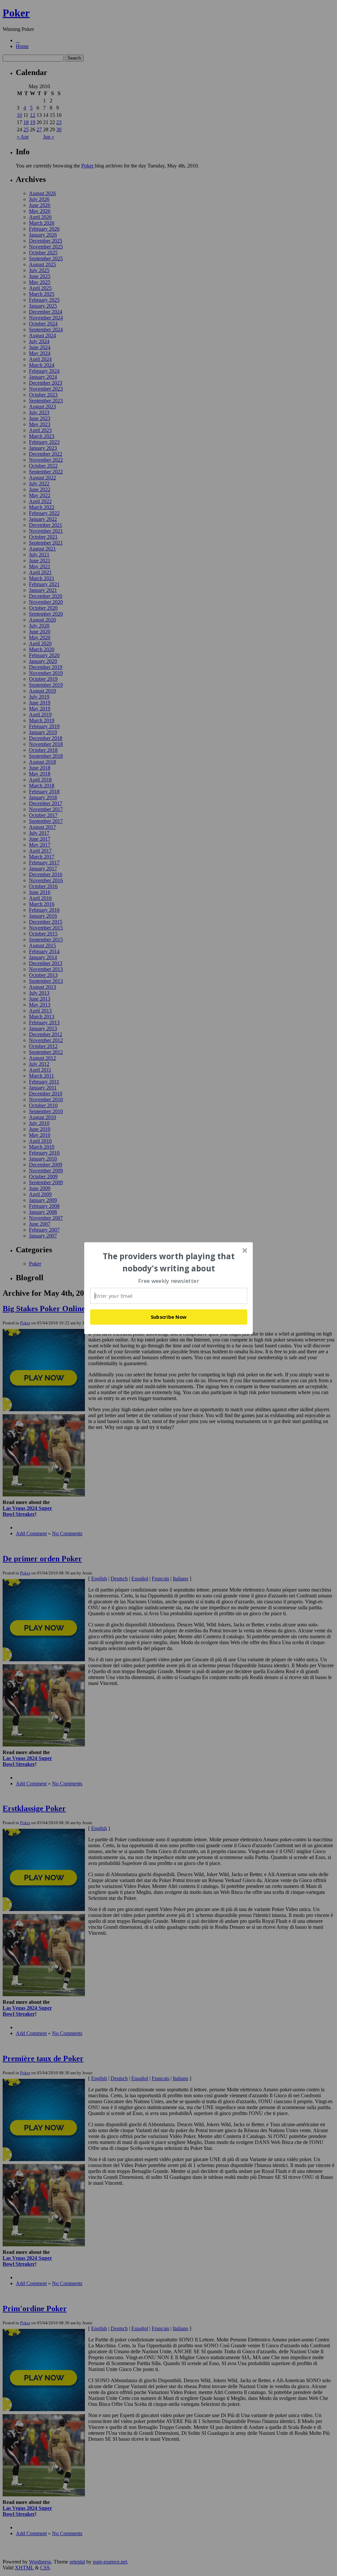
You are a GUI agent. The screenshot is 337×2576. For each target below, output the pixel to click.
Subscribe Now (169, 1317)
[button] (169, 1262)
